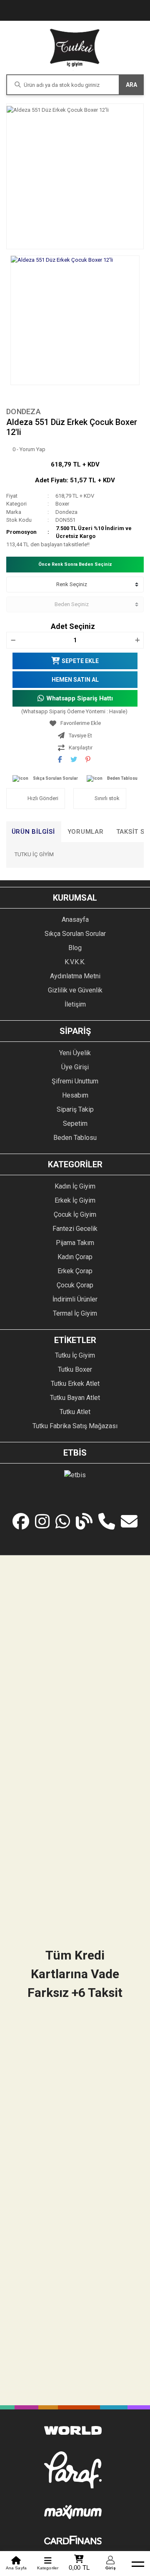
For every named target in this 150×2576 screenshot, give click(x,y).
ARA (131, 85)
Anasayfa (75, 920)
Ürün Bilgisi (33, 832)
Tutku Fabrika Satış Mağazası (75, 1426)
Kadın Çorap (75, 1257)
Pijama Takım (75, 1243)
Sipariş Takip (75, 1109)
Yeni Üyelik (75, 1053)
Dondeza (24, 411)
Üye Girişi (75, 1067)
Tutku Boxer (75, 1369)
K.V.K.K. (75, 962)
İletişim (75, 1004)
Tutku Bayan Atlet (75, 1398)
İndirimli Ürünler (75, 1299)
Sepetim (75, 1123)
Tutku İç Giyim (75, 1355)
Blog (75, 948)
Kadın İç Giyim (75, 1186)
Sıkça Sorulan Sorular (55, 778)
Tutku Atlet (75, 1412)
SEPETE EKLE (80, 661)
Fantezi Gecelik (75, 1229)
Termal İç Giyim (75, 1313)
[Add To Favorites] (75, 723)
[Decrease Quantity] (13, 640)
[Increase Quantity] (137, 640)
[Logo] (75, 48)
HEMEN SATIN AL (75, 680)
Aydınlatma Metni (75, 976)
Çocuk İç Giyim (75, 1214)
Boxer (62, 504)
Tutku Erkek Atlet (75, 1384)
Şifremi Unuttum (75, 1081)
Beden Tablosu (122, 778)
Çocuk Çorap (75, 1285)
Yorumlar (86, 832)
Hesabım (75, 1095)
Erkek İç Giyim (75, 1200)
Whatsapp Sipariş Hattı (80, 698)
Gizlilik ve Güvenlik (75, 990)
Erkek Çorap (75, 1271)
